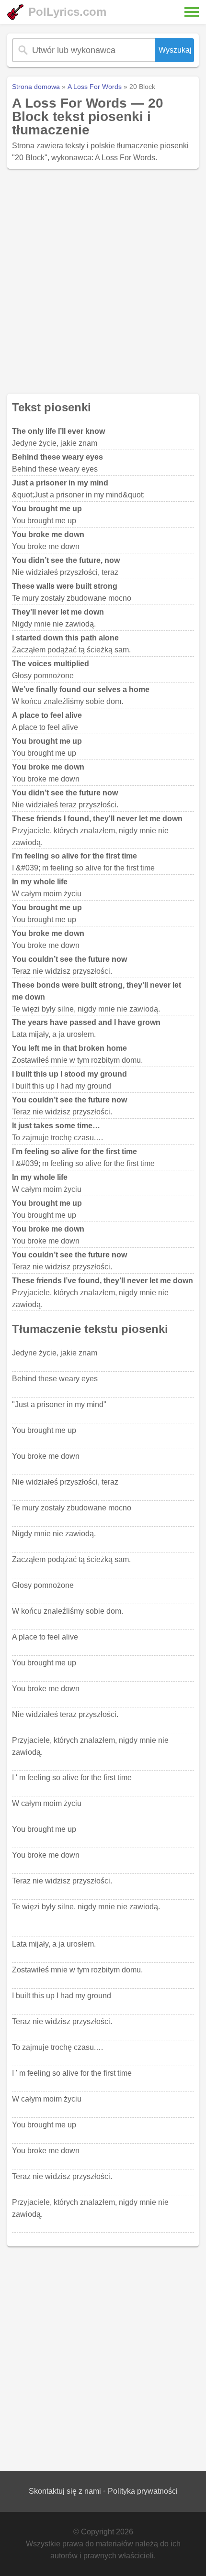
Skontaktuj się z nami (65, 2491)
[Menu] (192, 12)
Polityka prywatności (143, 2491)
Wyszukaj (175, 50)
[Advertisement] (103, 281)
